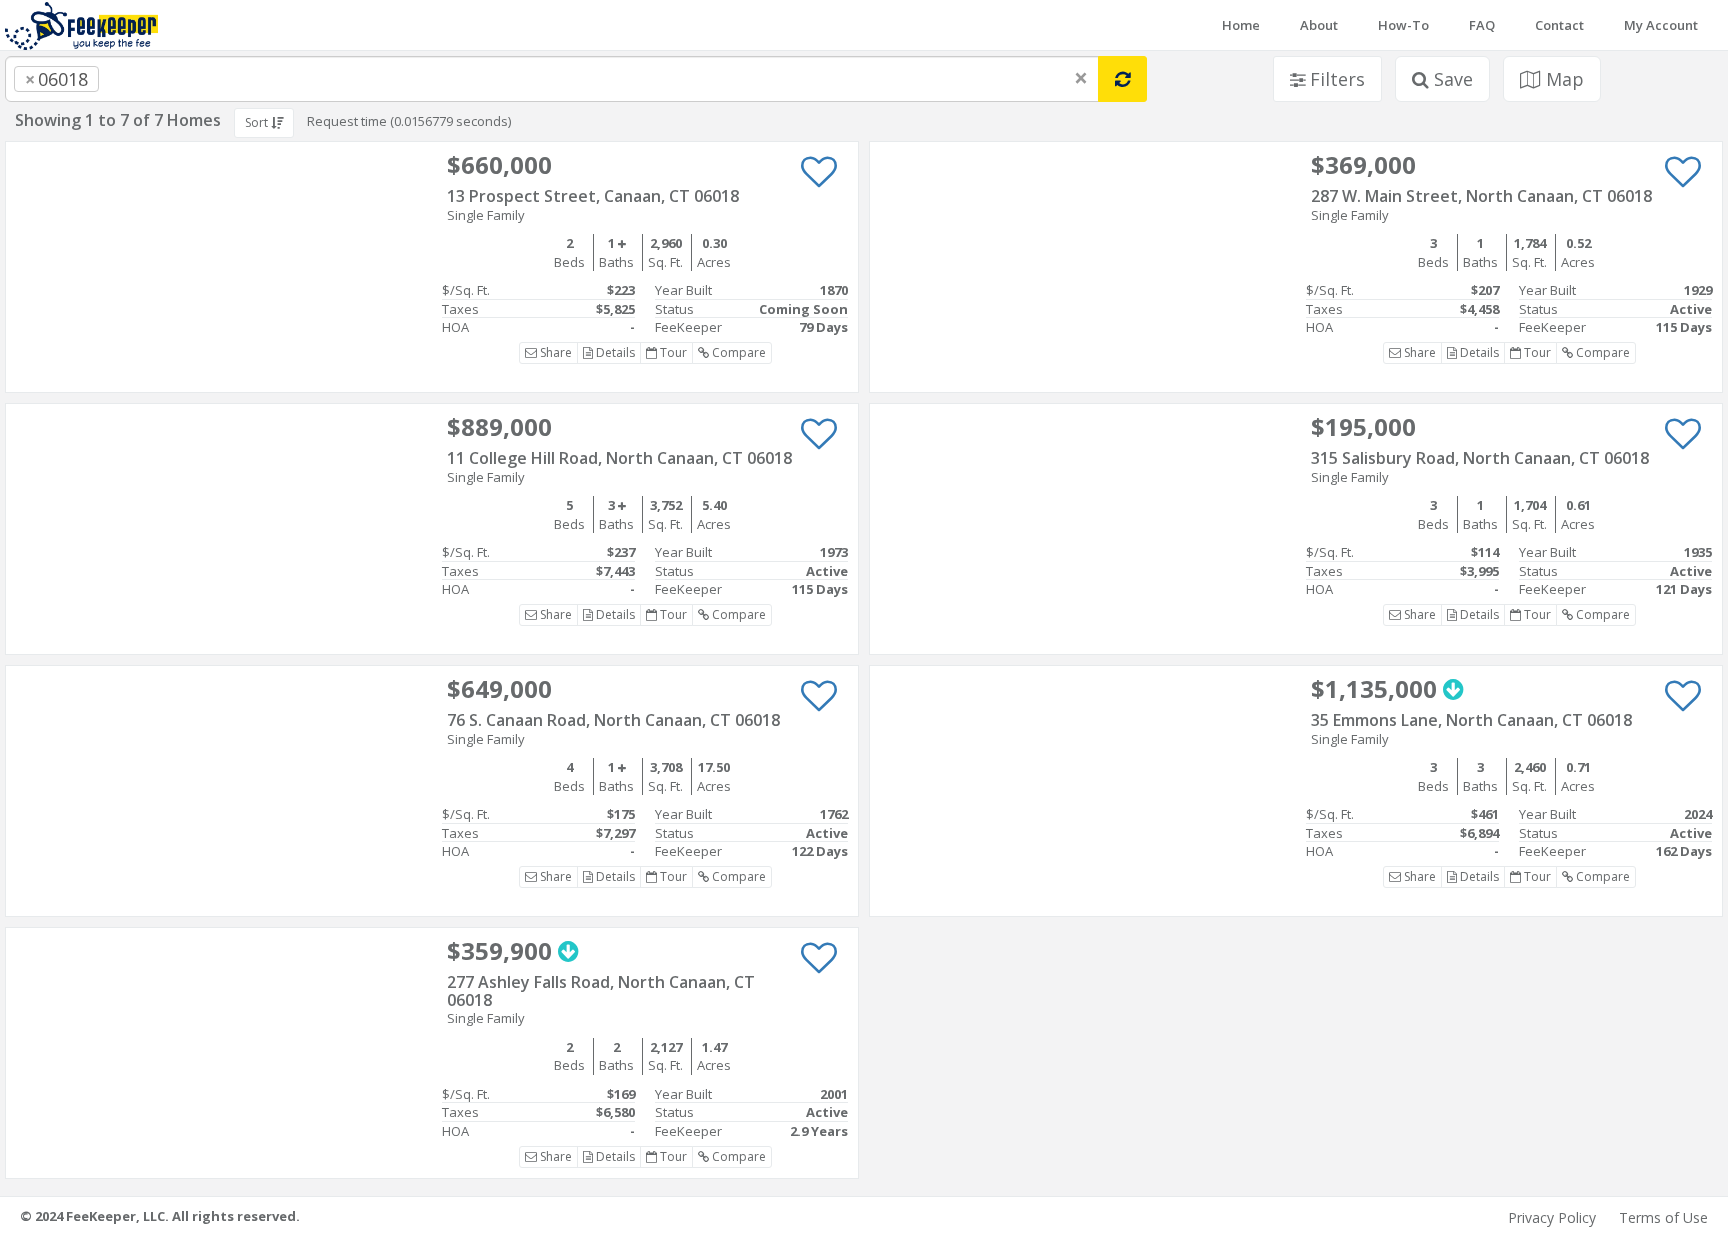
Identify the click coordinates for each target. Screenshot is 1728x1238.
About (1319, 25)
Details (614, 352)
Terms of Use (1663, 1217)
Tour (672, 352)
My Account (1661, 25)
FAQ (1482, 25)
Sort (258, 122)
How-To (1403, 25)
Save (1451, 79)
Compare (737, 352)
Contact (1559, 25)
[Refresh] (1122, 79)
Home (1241, 25)
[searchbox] (144, 79)
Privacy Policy (1552, 1217)
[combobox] (552, 79)
